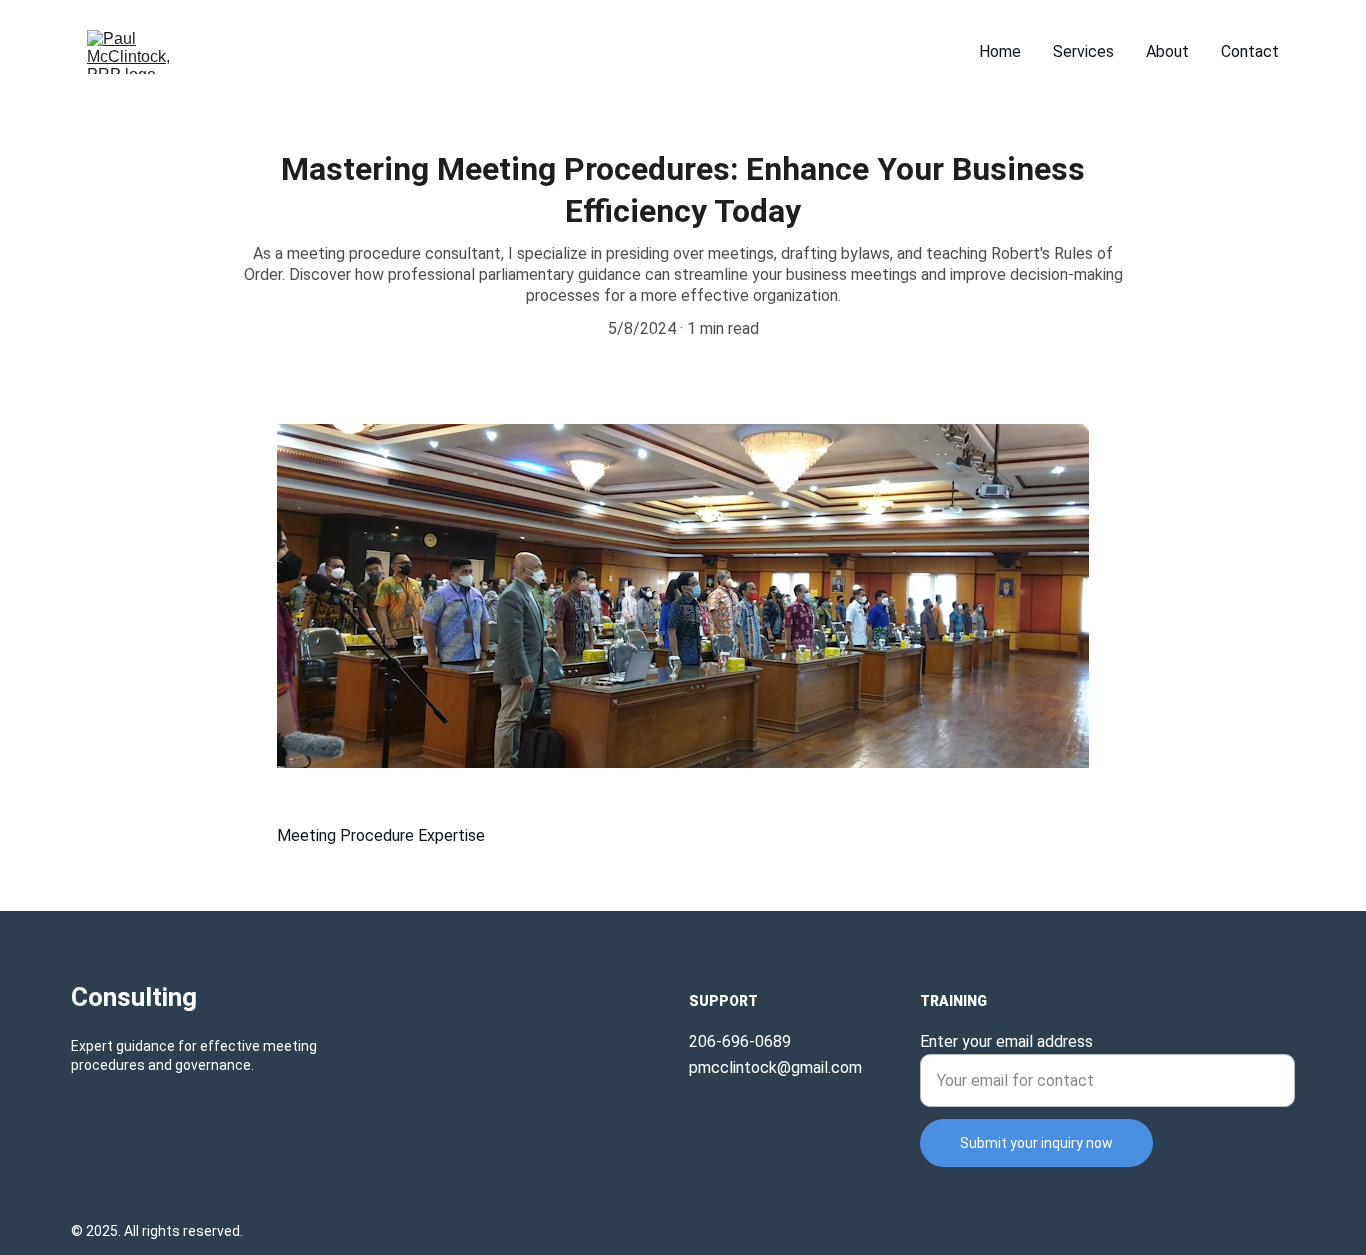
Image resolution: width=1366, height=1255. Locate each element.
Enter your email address (1006, 1041)
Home (1000, 51)
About (1167, 51)
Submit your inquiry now (1036, 1143)
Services (1083, 51)
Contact (1250, 51)
